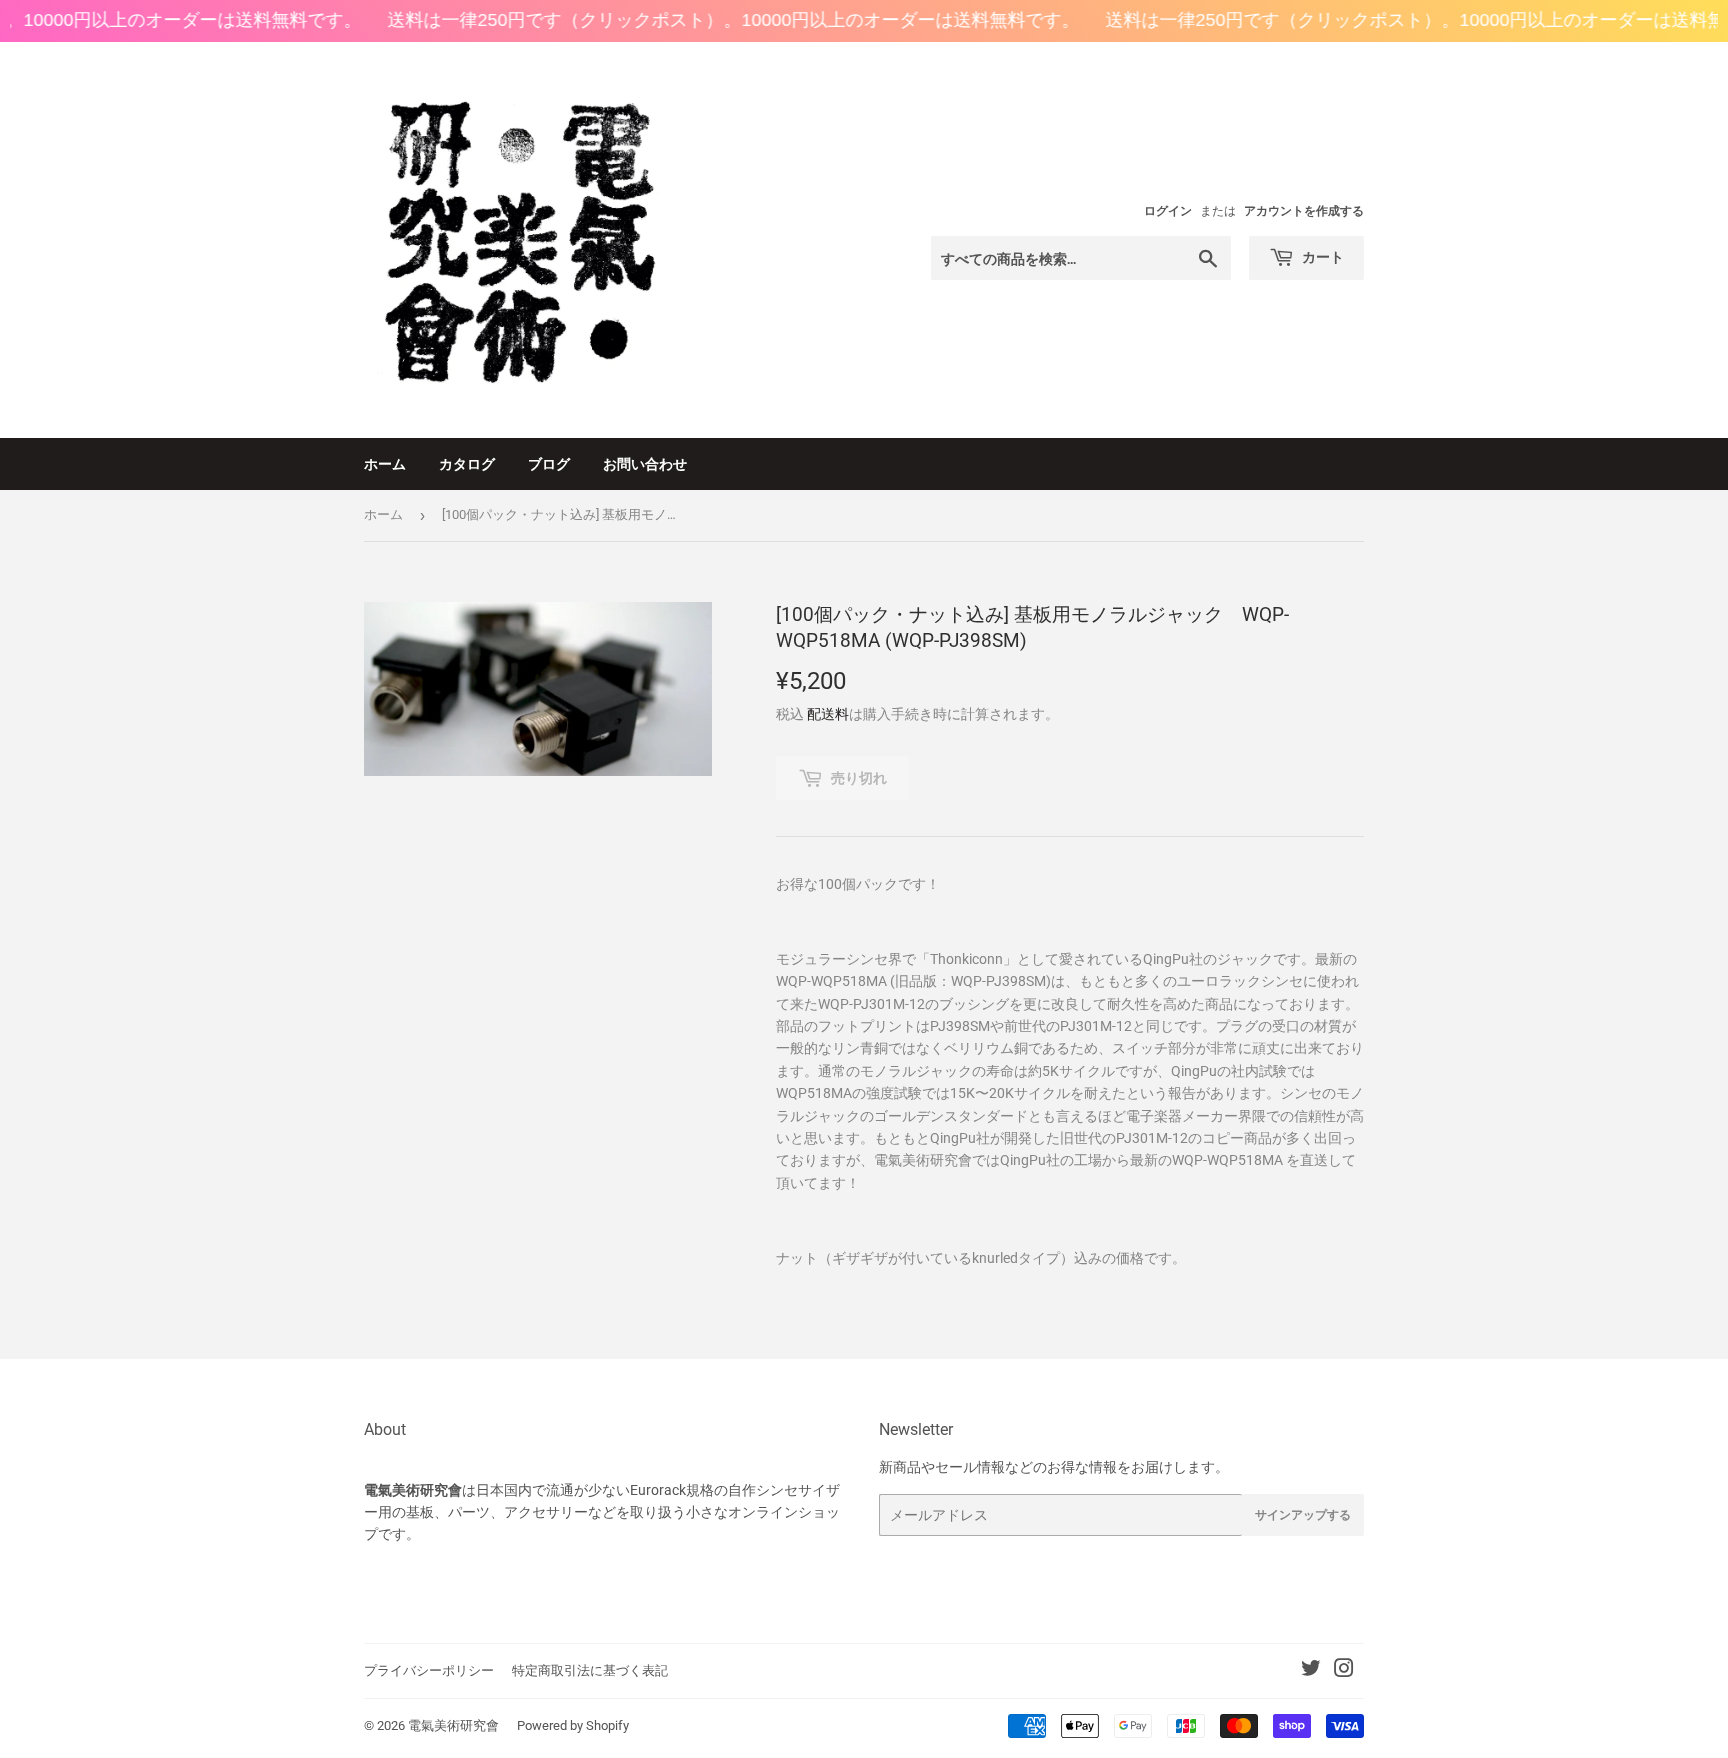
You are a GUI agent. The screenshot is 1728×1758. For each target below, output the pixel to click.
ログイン (1168, 211)
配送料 (828, 714)
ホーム (385, 463)
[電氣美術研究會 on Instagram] (1344, 1671)
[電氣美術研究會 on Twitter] (1311, 1671)
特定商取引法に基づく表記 (590, 1670)
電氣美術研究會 (453, 1725)
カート (1321, 256)
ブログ (549, 463)
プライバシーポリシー (429, 1670)
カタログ (467, 463)
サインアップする (1303, 1514)
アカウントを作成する (1304, 211)
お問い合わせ (645, 463)
